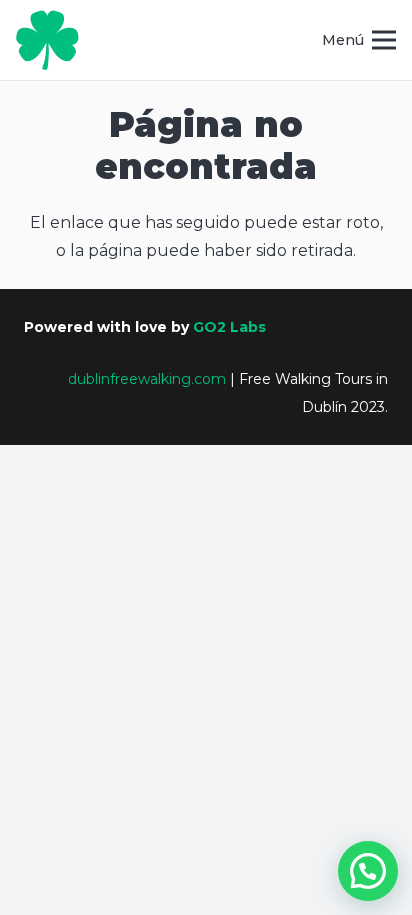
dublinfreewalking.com (147, 379)
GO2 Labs (229, 327)
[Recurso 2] (47, 40)
